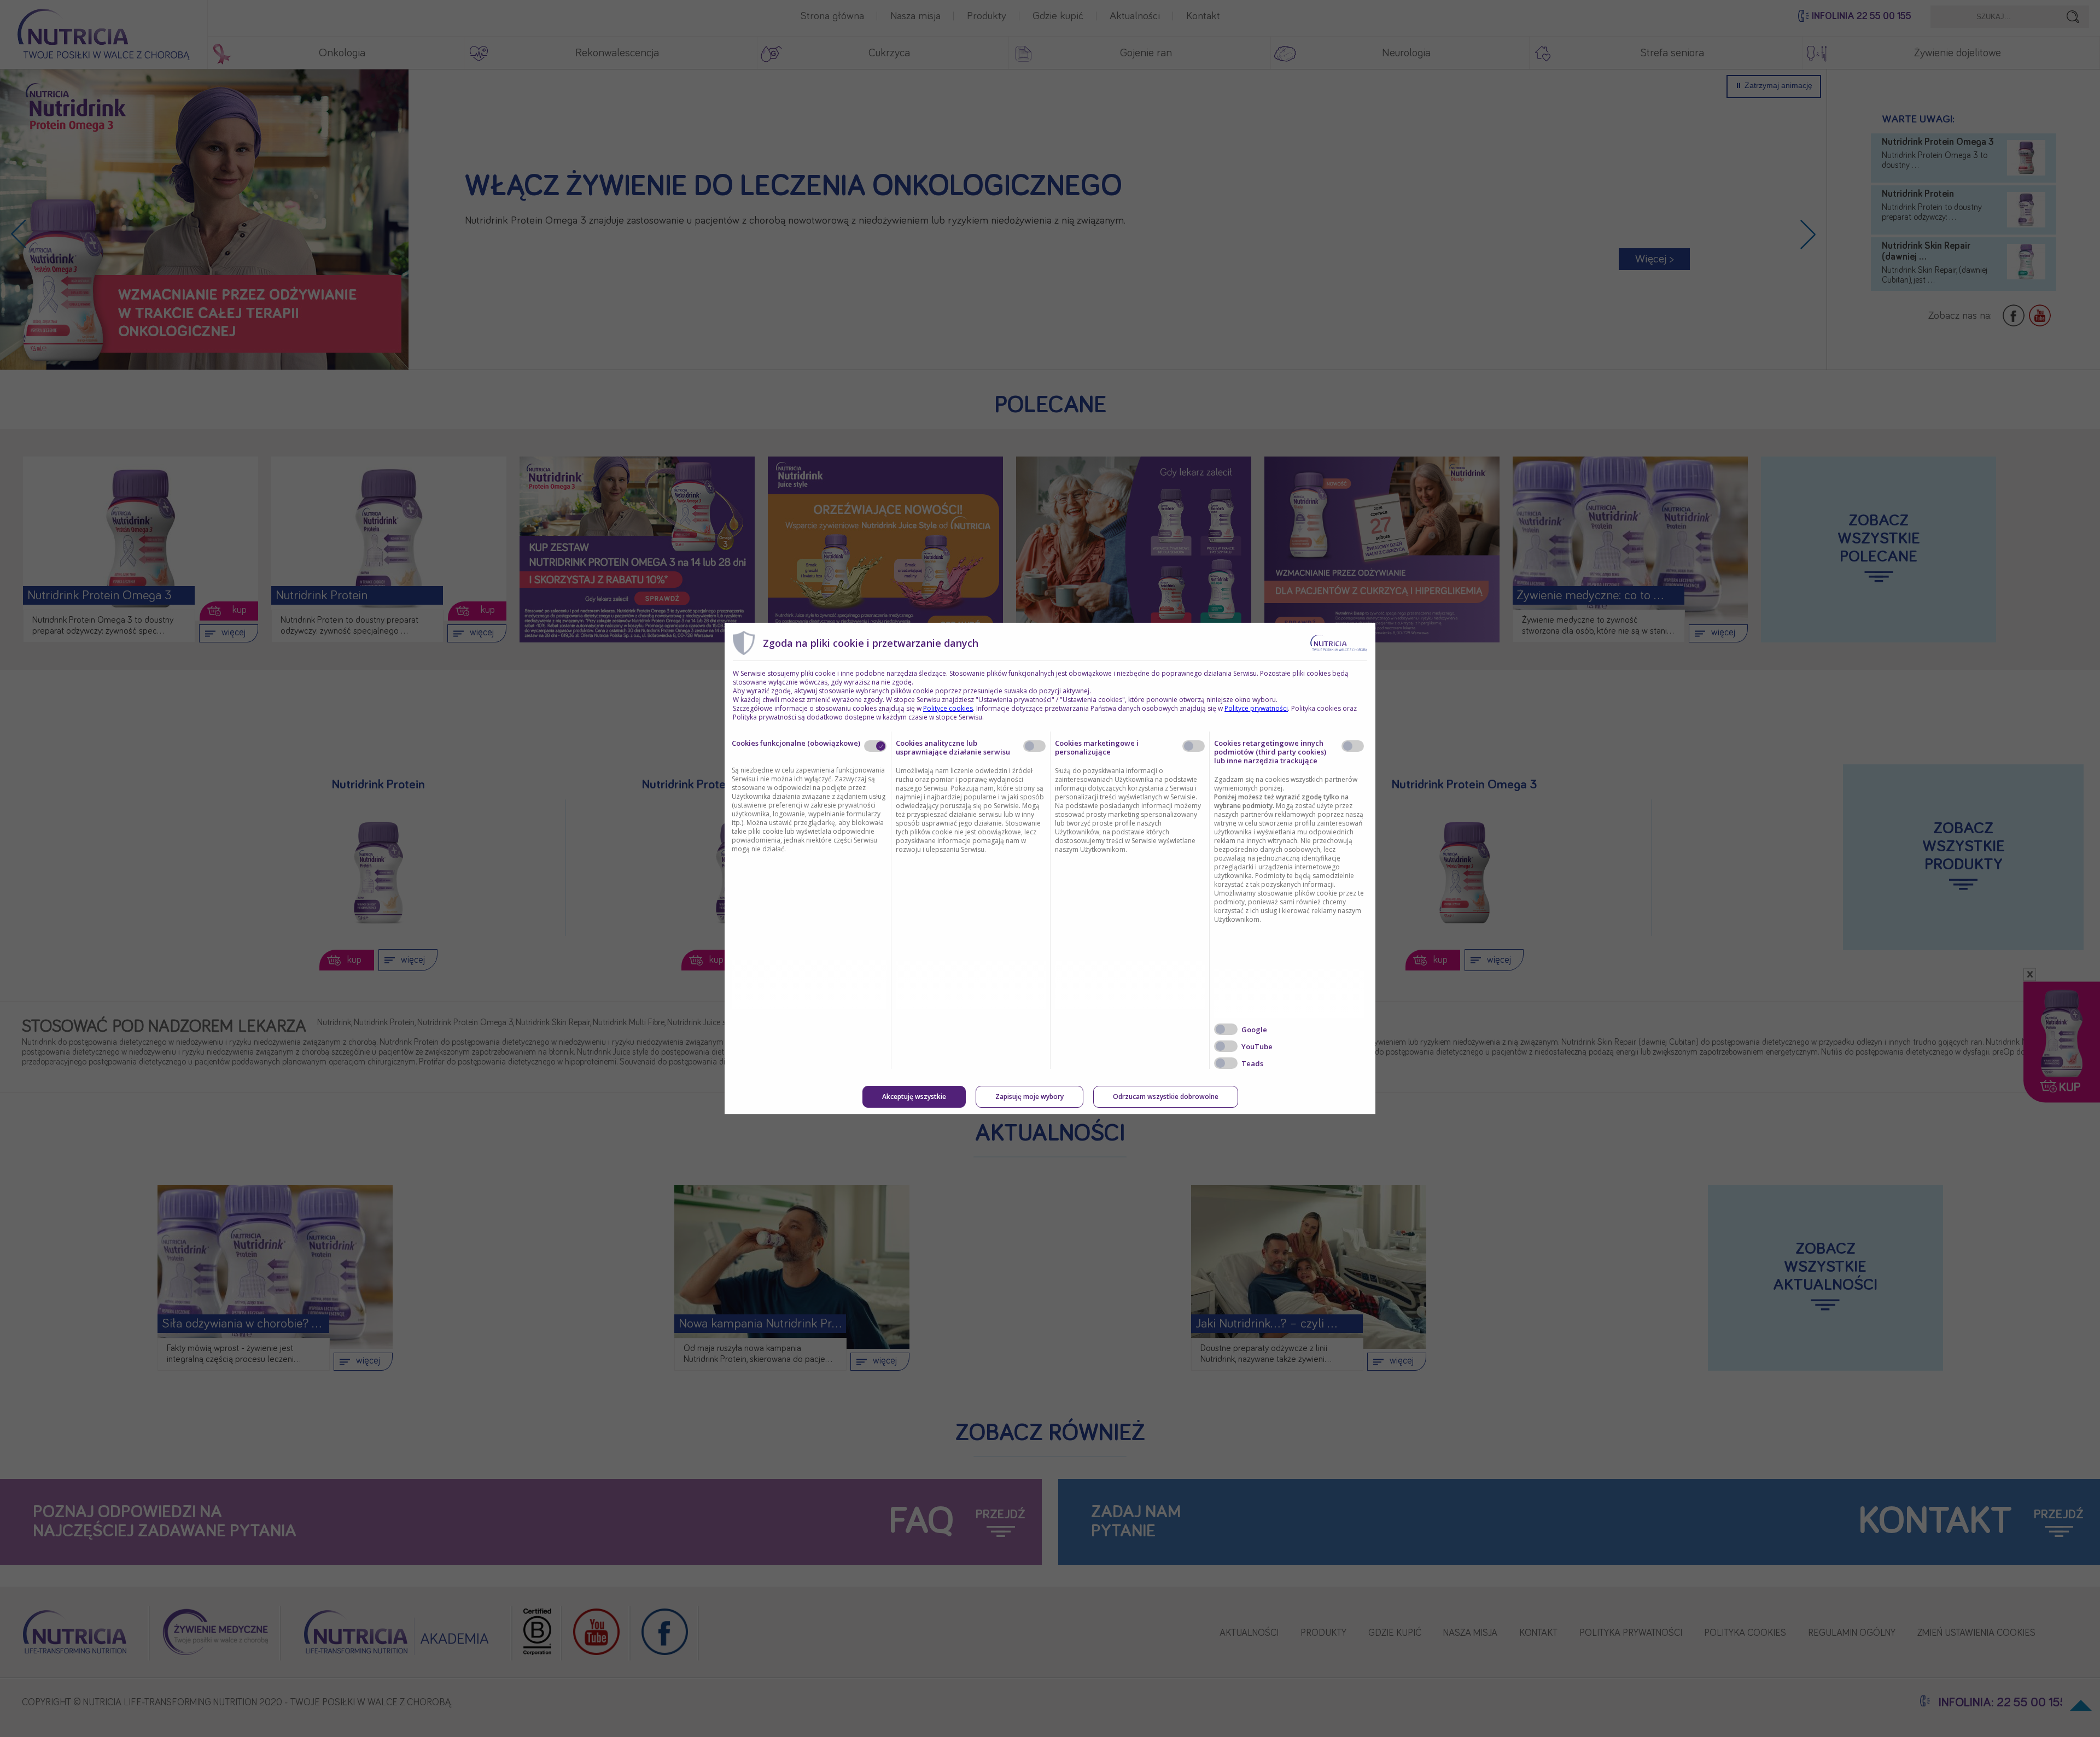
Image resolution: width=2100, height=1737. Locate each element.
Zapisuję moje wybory (1029, 1096)
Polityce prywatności (1256, 708)
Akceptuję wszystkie (914, 1096)
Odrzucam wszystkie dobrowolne (1166, 1096)
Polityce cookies (948, 708)
